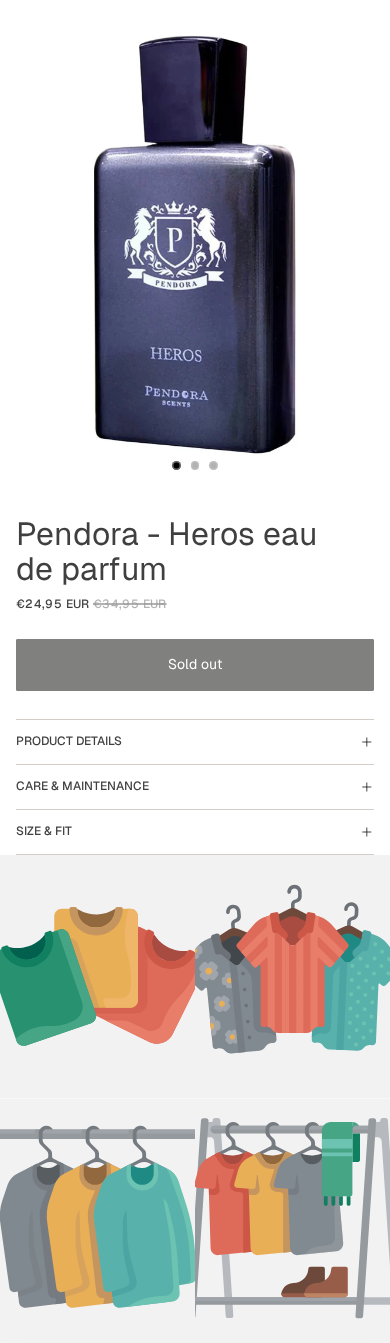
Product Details (69, 741)
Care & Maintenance (82, 786)
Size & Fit (44, 831)
